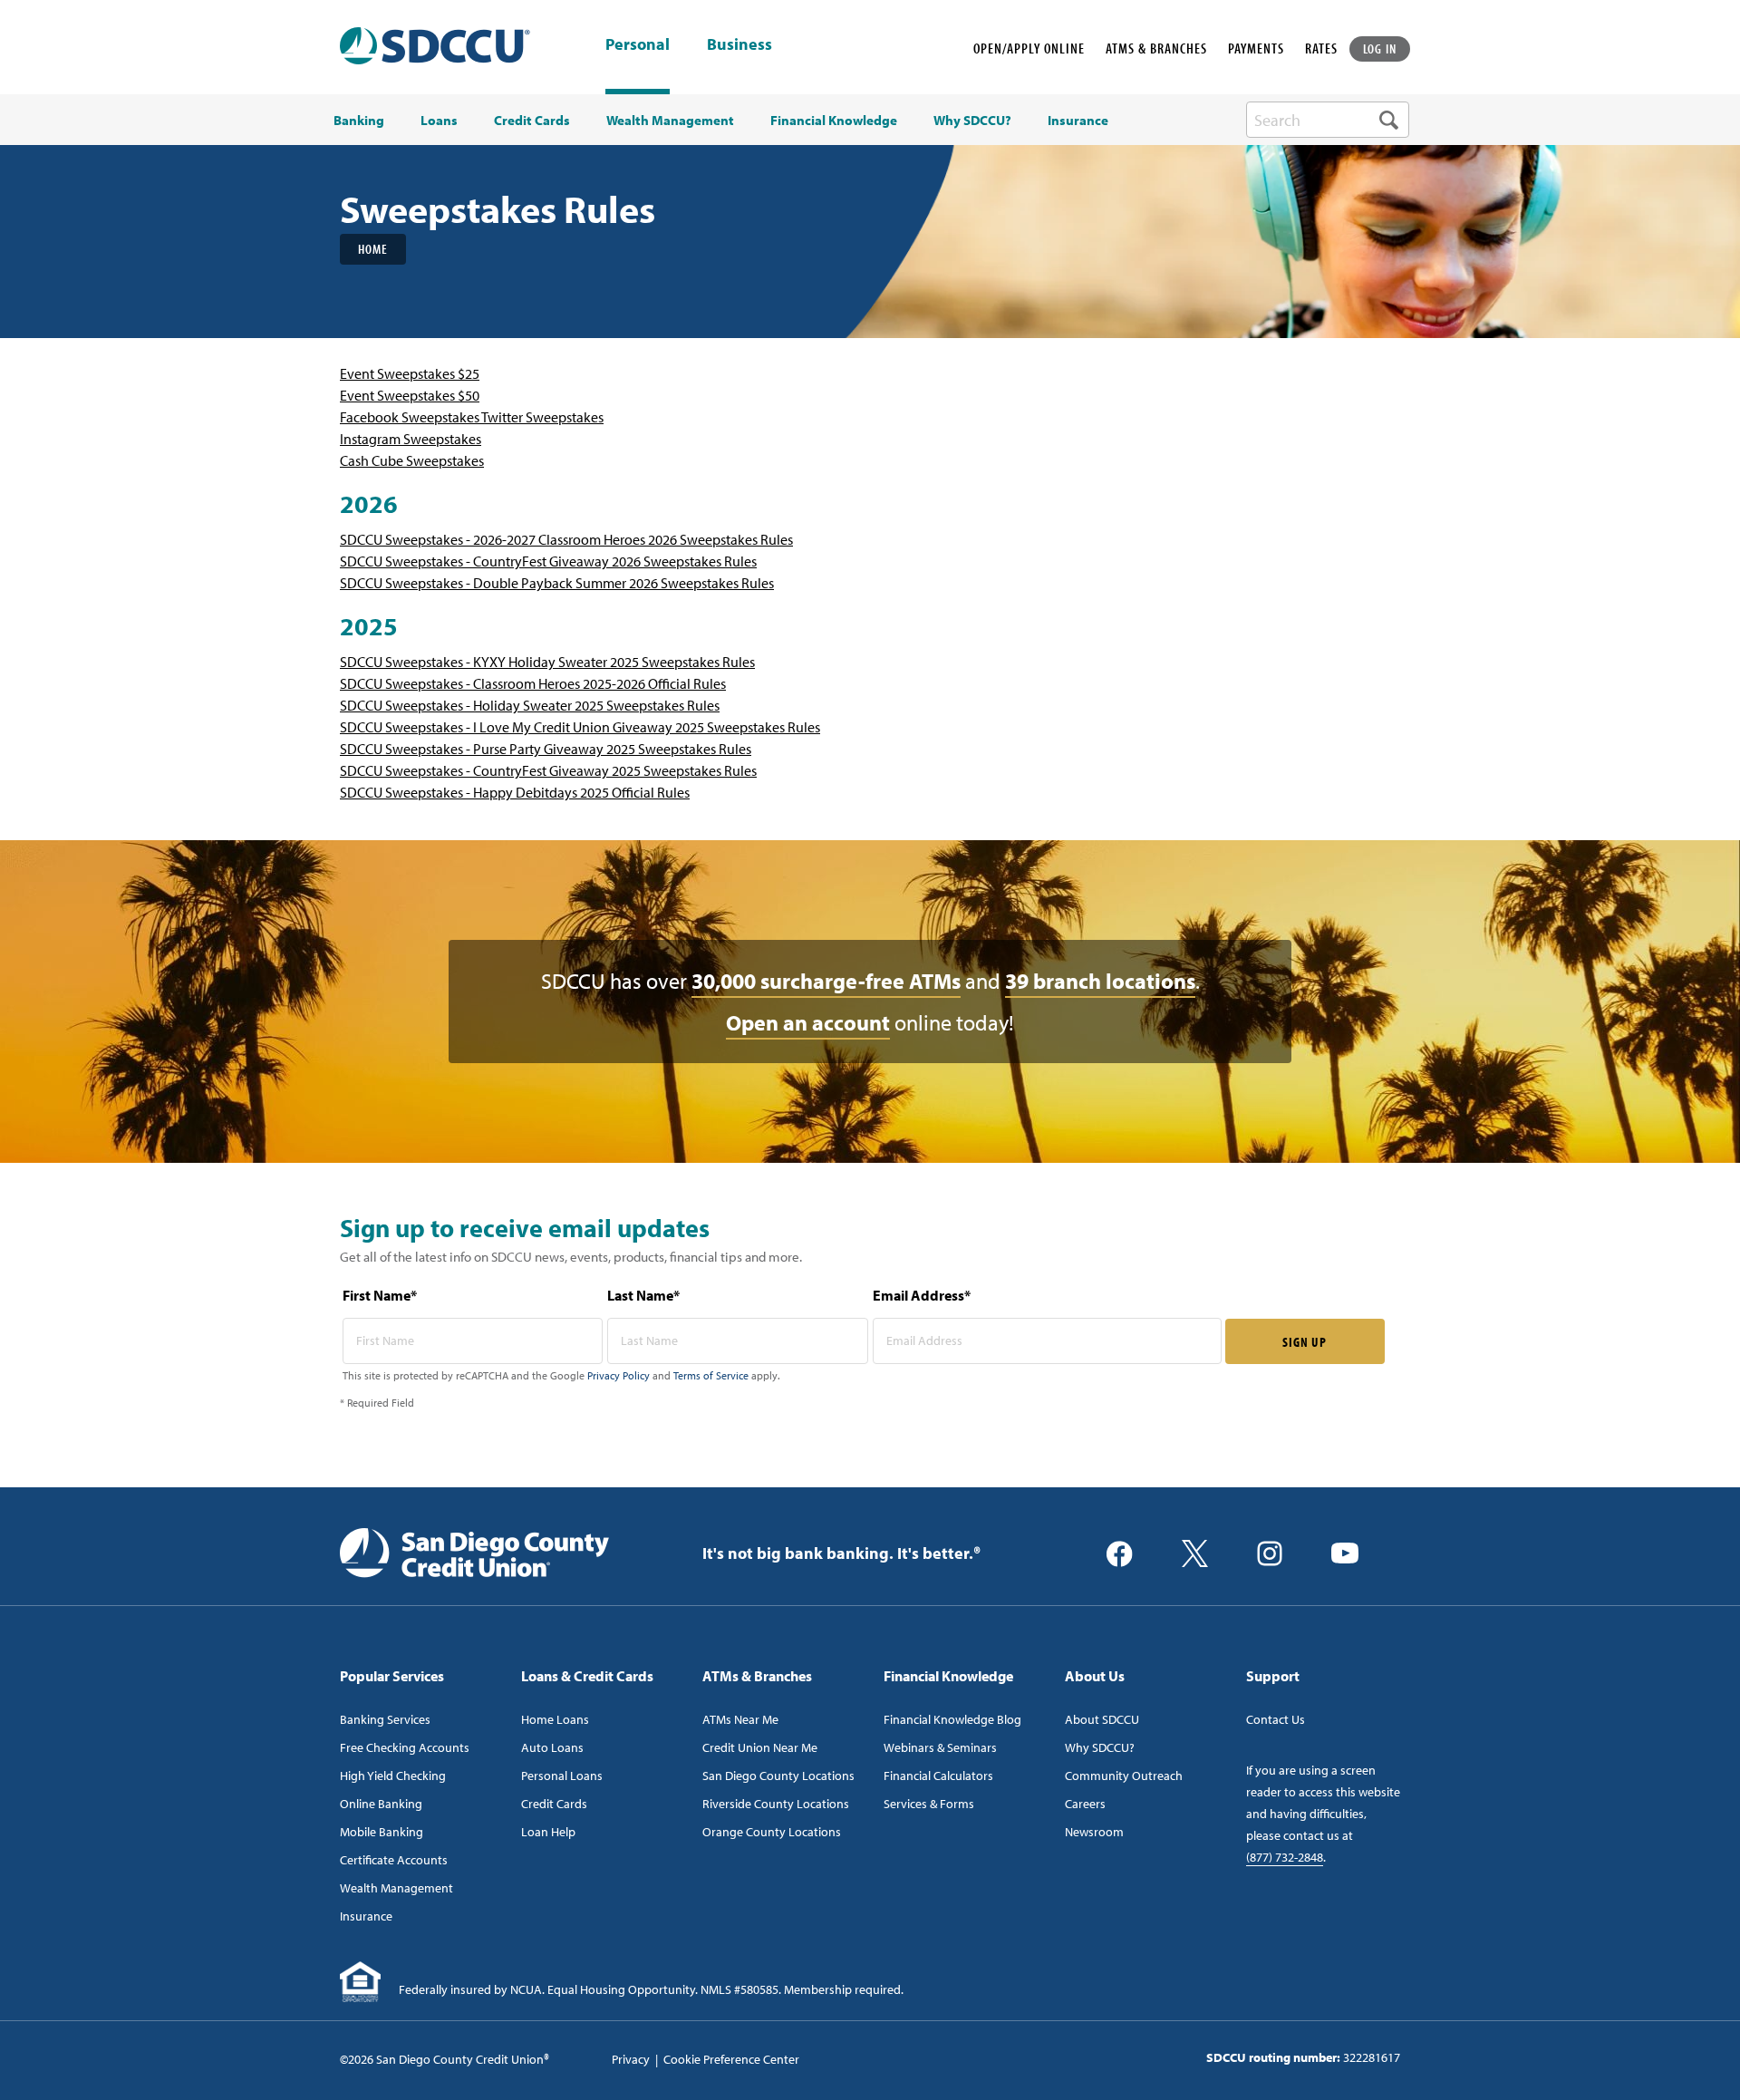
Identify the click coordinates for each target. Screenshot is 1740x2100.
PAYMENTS (1256, 48)
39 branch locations (1100, 981)
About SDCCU (1102, 1719)
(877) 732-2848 (1285, 1857)
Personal (638, 44)
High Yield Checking (393, 1776)
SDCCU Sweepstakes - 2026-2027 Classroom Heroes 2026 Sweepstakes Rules (566, 539)
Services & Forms (929, 1804)
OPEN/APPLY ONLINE (1029, 48)
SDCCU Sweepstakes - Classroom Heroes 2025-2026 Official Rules (533, 683)
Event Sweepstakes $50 (410, 395)
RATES (1321, 48)
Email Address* (922, 1295)
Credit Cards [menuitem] (532, 121)
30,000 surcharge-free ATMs (826, 981)
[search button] (1389, 120)
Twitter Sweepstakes (542, 417)
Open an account (808, 1022)
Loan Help (548, 1832)
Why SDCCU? (1100, 1747)
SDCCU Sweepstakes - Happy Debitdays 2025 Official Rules (515, 792)
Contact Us (1276, 1719)
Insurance (366, 1916)
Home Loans (555, 1719)
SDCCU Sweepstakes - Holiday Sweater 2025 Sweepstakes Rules (530, 705)
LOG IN (1380, 48)
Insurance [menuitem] (1078, 121)
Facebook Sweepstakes (411, 417)
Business (739, 45)
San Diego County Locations (778, 1776)
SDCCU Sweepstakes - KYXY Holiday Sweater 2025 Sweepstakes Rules (547, 662)
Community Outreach (1124, 1776)
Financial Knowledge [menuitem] (834, 121)
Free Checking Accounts (405, 1747)
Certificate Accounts (394, 1860)
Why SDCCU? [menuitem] (972, 121)
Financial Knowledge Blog (952, 1719)
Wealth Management (396, 1888)
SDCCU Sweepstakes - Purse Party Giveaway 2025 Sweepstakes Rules (546, 749)
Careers (1085, 1804)
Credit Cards (554, 1804)
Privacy (631, 2059)
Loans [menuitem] (439, 121)
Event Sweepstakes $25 (410, 373)
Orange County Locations (772, 1832)
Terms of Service (711, 1375)
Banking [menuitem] (359, 121)
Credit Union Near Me (760, 1747)
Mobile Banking (382, 1832)
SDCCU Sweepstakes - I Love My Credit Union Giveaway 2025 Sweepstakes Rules (580, 727)
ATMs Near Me (740, 1719)
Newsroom (1094, 1832)
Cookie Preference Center (731, 2059)
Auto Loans (552, 1747)
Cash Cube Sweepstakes (412, 460)
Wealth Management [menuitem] (670, 121)
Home (373, 249)
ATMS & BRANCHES (1156, 48)
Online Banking (381, 1804)
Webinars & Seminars (940, 1747)
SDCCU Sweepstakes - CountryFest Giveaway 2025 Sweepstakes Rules (548, 770)
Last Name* (643, 1295)
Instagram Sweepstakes (411, 439)
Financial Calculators (938, 1776)
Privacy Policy (619, 1375)
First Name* (380, 1295)
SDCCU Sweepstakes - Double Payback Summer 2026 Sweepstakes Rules (557, 583)
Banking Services (385, 1719)
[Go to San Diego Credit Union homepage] (474, 1552)
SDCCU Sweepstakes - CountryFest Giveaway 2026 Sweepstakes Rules (548, 561)
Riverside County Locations (776, 1804)
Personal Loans (562, 1776)
